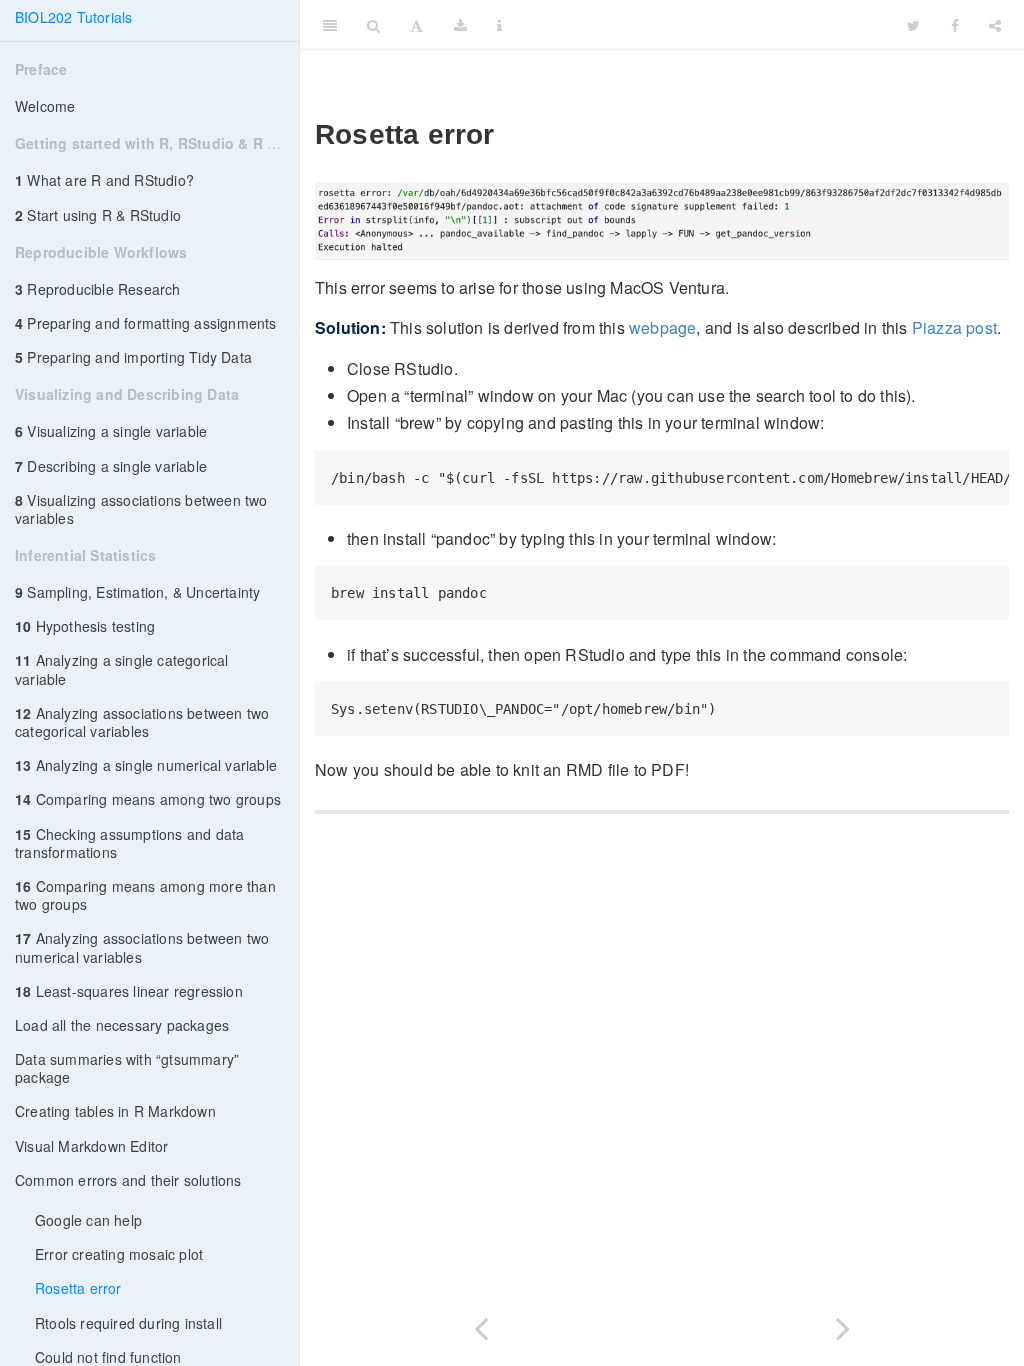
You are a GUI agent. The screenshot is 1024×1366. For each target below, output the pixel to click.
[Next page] (843, 1324)
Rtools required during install (128, 1323)
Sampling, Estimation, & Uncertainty (137, 592)
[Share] (995, 25)
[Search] (373, 25)
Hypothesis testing (85, 626)
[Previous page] (481, 1324)
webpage (662, 327)
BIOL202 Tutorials (73, 17)
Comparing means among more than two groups (145, 895)
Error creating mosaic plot (119, 1254)
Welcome (45, 106)
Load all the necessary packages (122, 1025)
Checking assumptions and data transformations (129, 843)
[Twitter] (913, 25)
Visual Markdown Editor (91, 1146)
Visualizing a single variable (111, 431)
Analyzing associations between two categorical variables (142, 722)
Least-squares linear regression (129, 991)
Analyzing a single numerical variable (146, 765)
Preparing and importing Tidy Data (133, 357)
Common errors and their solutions (128, 1180)
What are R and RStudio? (104, 180)
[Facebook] (955, 25)
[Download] (460, 25)
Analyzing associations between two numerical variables (142, 947)
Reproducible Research (98, 289)
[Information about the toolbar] (499, 25)
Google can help (88, 1220)
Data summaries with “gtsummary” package (127, 1068)
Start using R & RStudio (98, 215)
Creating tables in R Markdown (115, 1111)
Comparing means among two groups (148, 799)
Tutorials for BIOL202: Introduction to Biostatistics (762, 25)
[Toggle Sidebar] (330, 25)
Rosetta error (78, 1288)
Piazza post (954, 327)
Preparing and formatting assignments (146, 323)
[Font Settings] (416, 25)
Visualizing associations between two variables (141, 509)
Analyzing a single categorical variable (122, 669)
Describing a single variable (111, 466)
